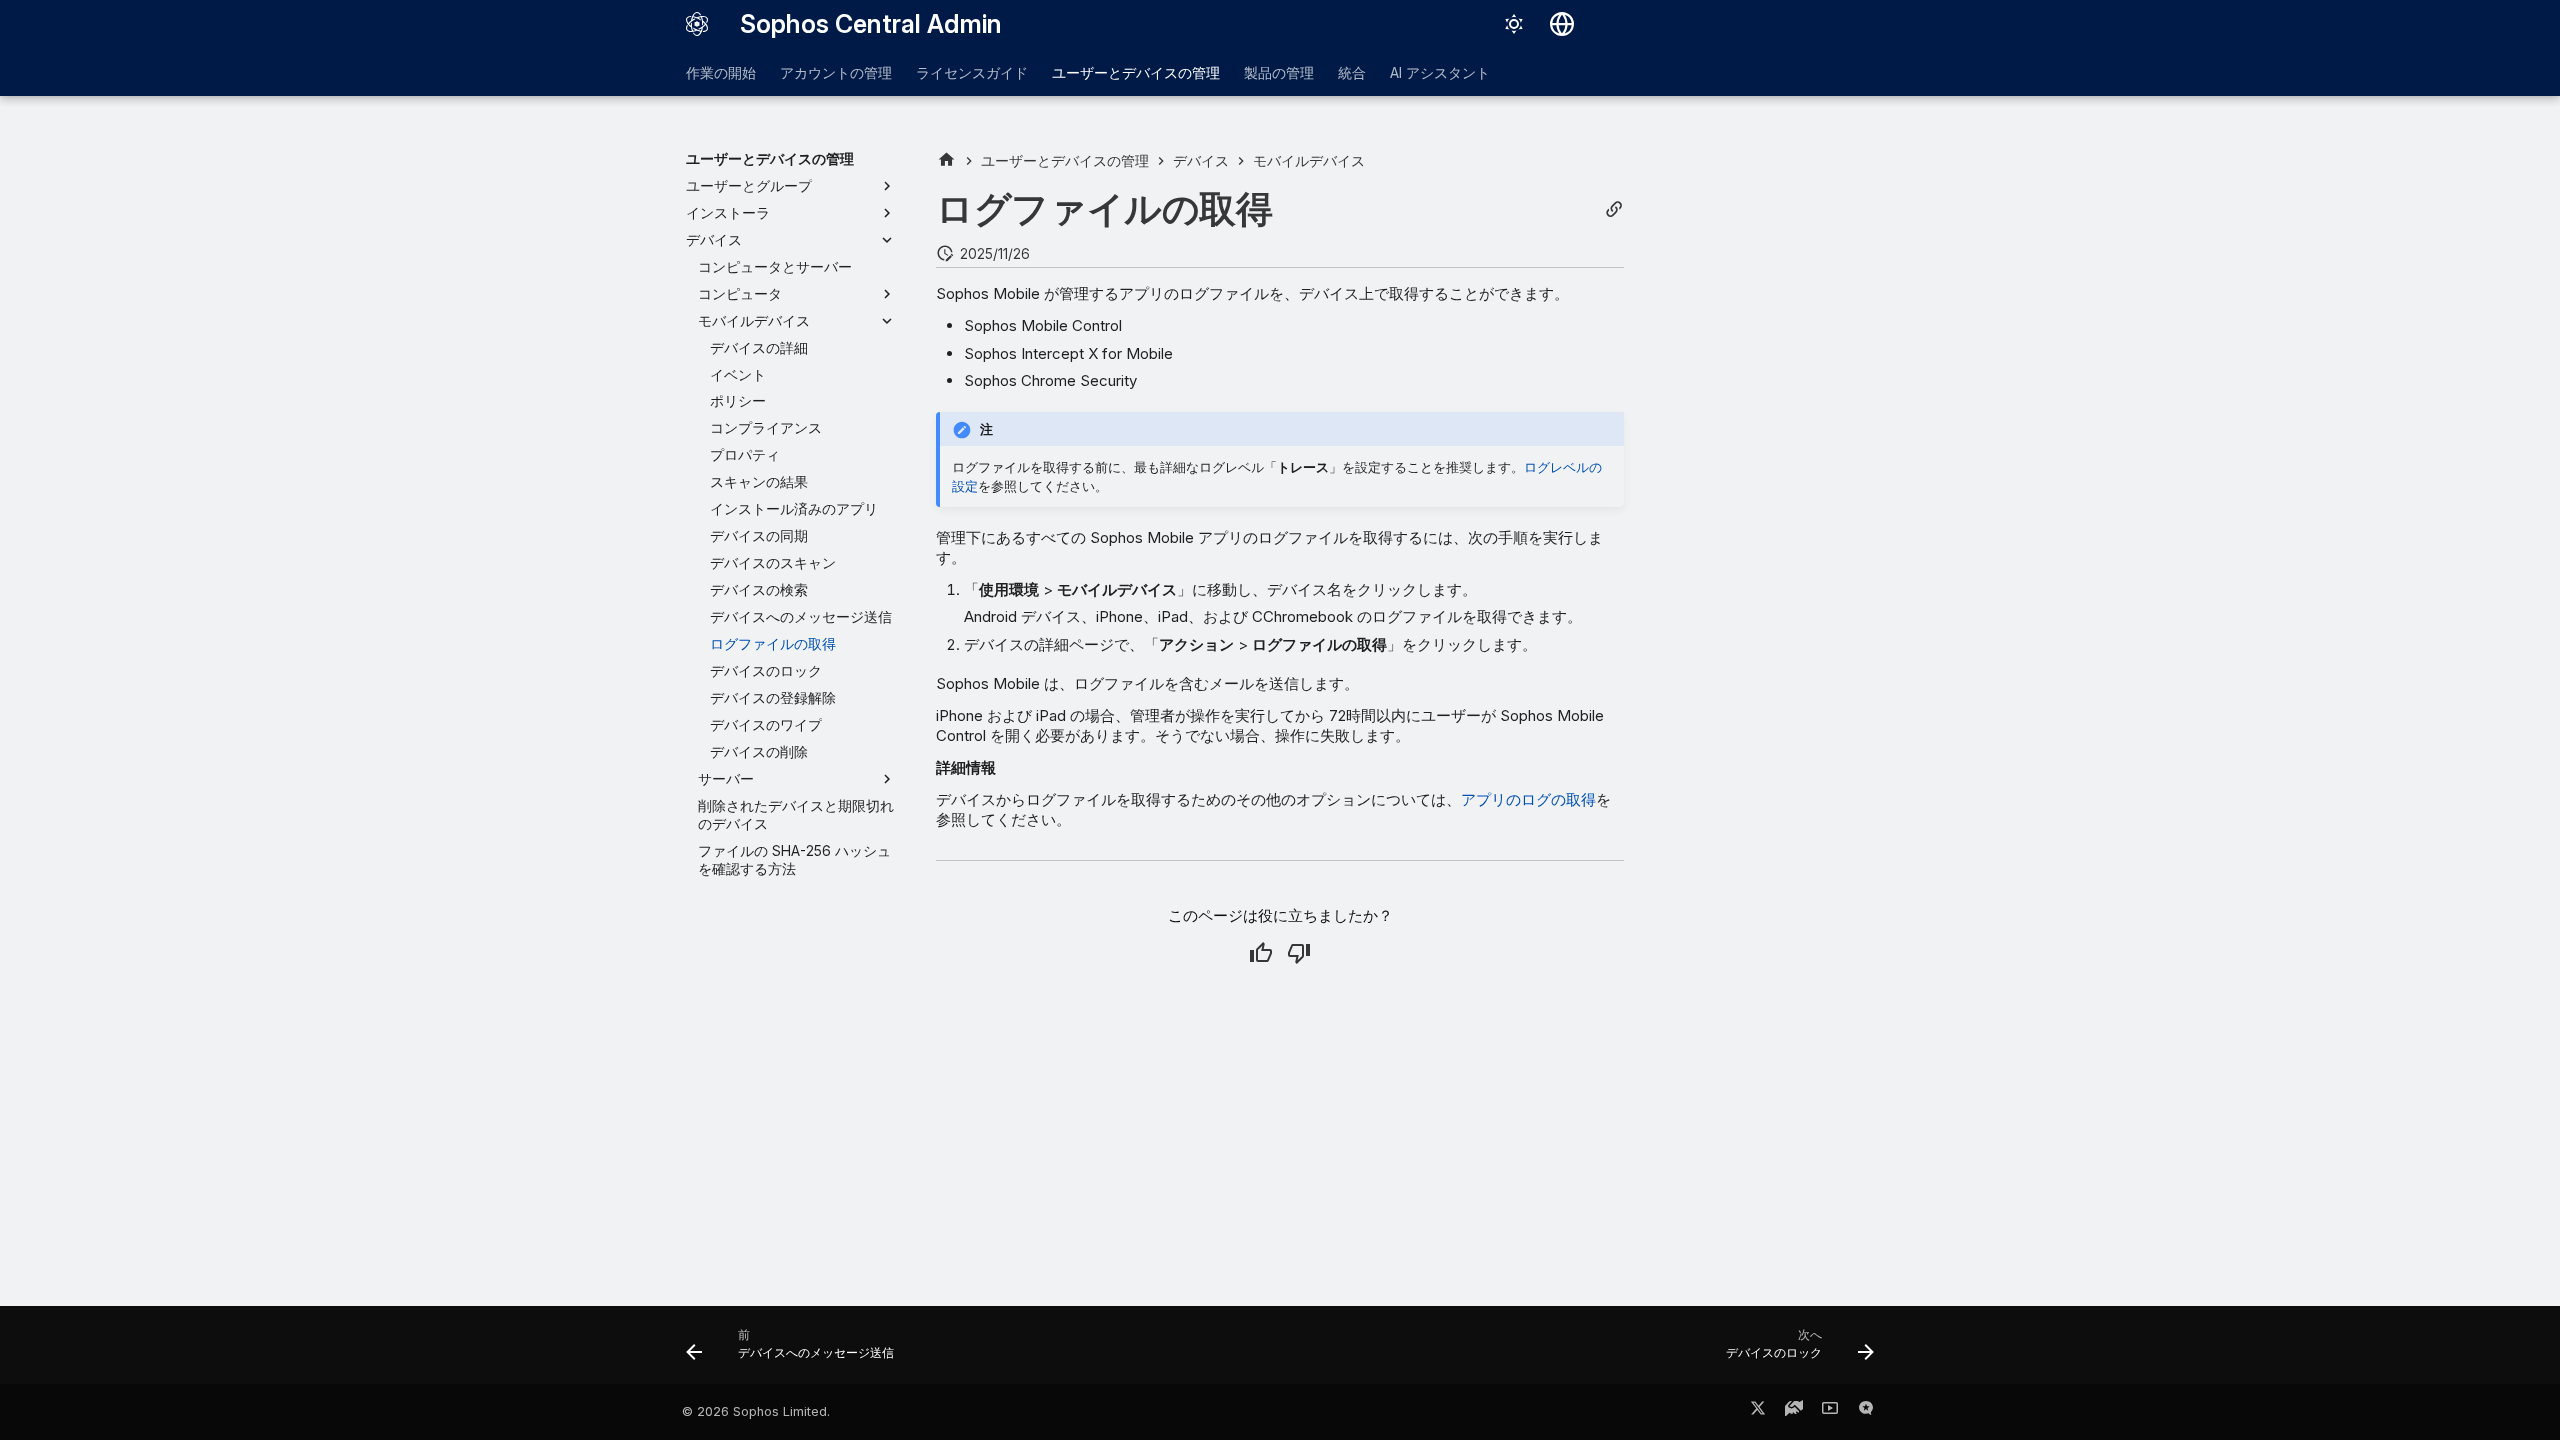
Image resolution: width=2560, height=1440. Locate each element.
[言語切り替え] (1562, 24)
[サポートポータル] (1794, 1412)
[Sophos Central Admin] (697, 24)
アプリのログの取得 (1528, 799)
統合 (1352, 72)
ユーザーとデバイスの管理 (1136, 72)
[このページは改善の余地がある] (1299, 953)
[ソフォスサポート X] (1758, 1412)
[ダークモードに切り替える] (1514, 24)
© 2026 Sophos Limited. (756, 1411)
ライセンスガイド (972, 72)
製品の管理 (1279, 72)
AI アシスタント (1440, 72)
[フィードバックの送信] (1866, 1412)
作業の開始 (721, 72)
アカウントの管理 (836, 72)
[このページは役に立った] (1261, 953)
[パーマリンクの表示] (1614, 209)
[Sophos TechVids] (1830, 1412)
